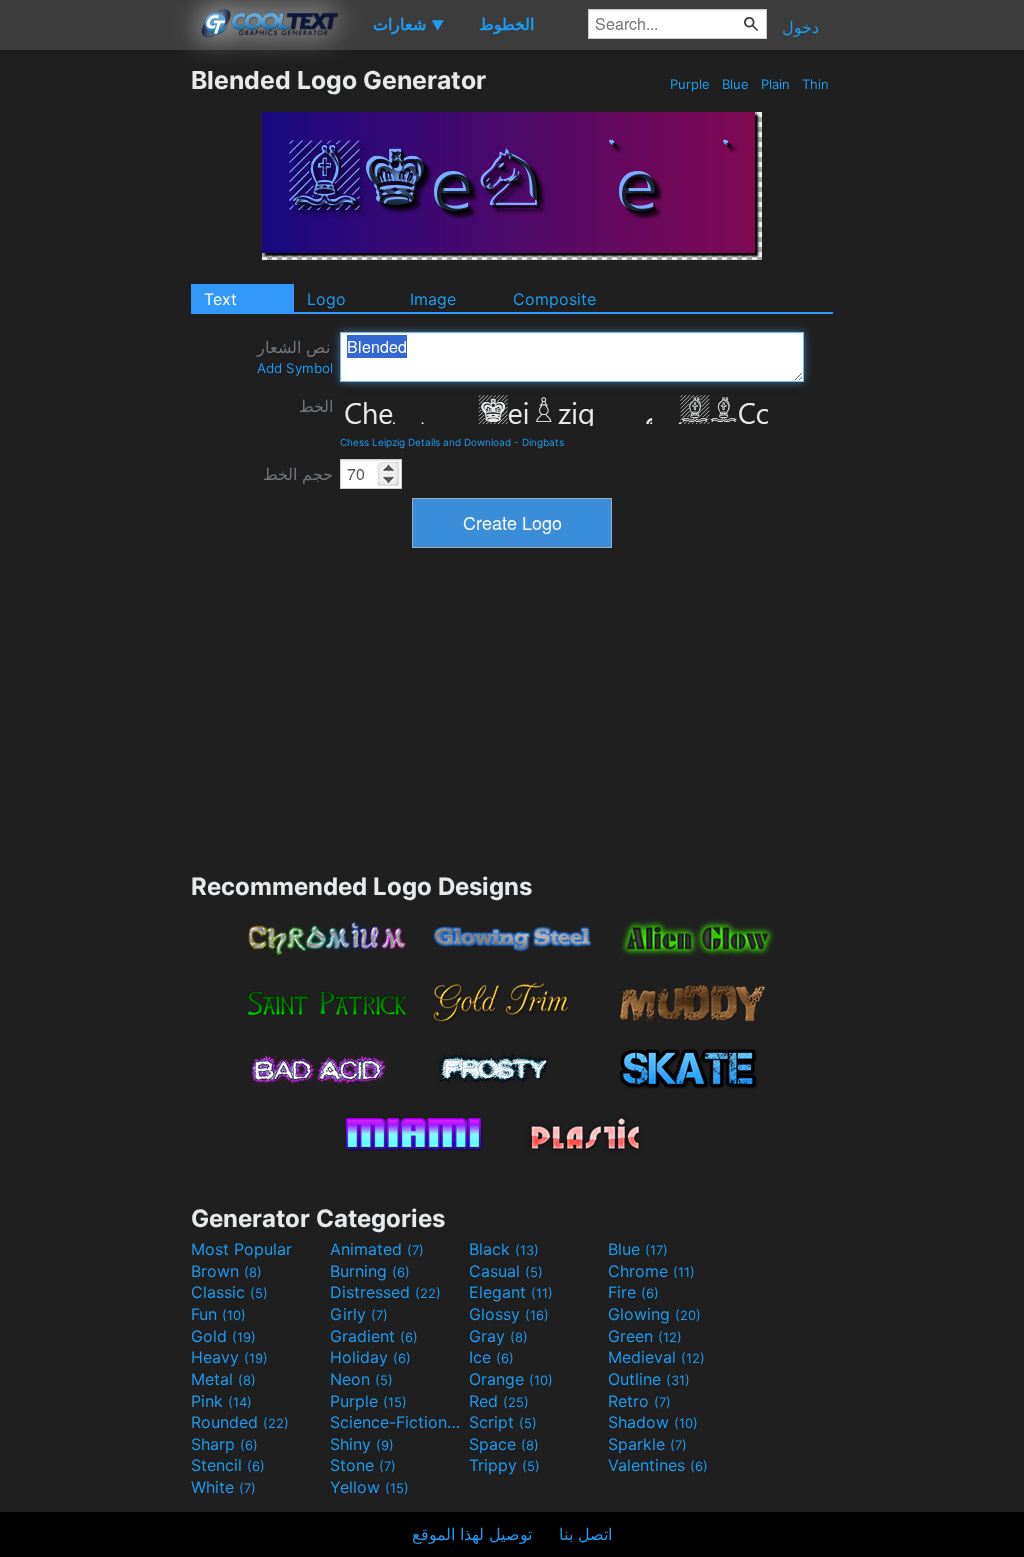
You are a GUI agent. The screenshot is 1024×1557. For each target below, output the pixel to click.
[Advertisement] (95, 365)
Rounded (240, 1422)
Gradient (374, 1336)
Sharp (224, 1444)
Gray (498, 1336)
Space (504, 1444)
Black (504, 1249)
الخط (316, 406)
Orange (511, 1379)
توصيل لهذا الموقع (472, 1534)
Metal (223, 1379)
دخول (800, 27)
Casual (506, 1271)
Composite (554, 299)
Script (503, 1422)
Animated (377, 1249)
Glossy (509, 1314)
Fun (218, 1314)
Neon (361, 1379)
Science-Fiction (397, 1422)
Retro (639, 1401)
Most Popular (241, 1249)
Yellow (369, 1487)
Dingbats (543, 442)
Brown (226, 1271)
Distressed (385, 1292)
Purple (690, 84)
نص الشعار (295, 356)
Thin (815, 84)
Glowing (654, 1314)
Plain (775, 84)
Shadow (653, 1422)
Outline (649, 1379)
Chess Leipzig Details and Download (425, 442)
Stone (363, 1465)
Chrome (651, 1271)
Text (220, 299)
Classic (229, 1292)
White (223, 1487)
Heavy (229, 1357)
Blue (735, 84)
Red (499, 1401)
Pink (221, 1401)
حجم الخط (298, 474)
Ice (491, 1357)
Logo (326, 299)
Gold (223, 1336)
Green (645, 1336)
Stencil (228, 1465)
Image (433, 299)
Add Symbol (295, 368)
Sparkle (647, 1444)
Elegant (511, 1292)
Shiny (362, 1444)
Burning (370, 1271)
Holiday (370, 1357)
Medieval (656, 1357)
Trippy (504, 1465)
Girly (359, 1314)
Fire (633, 1292)
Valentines (658, 1465)
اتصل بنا (585, 1534)
